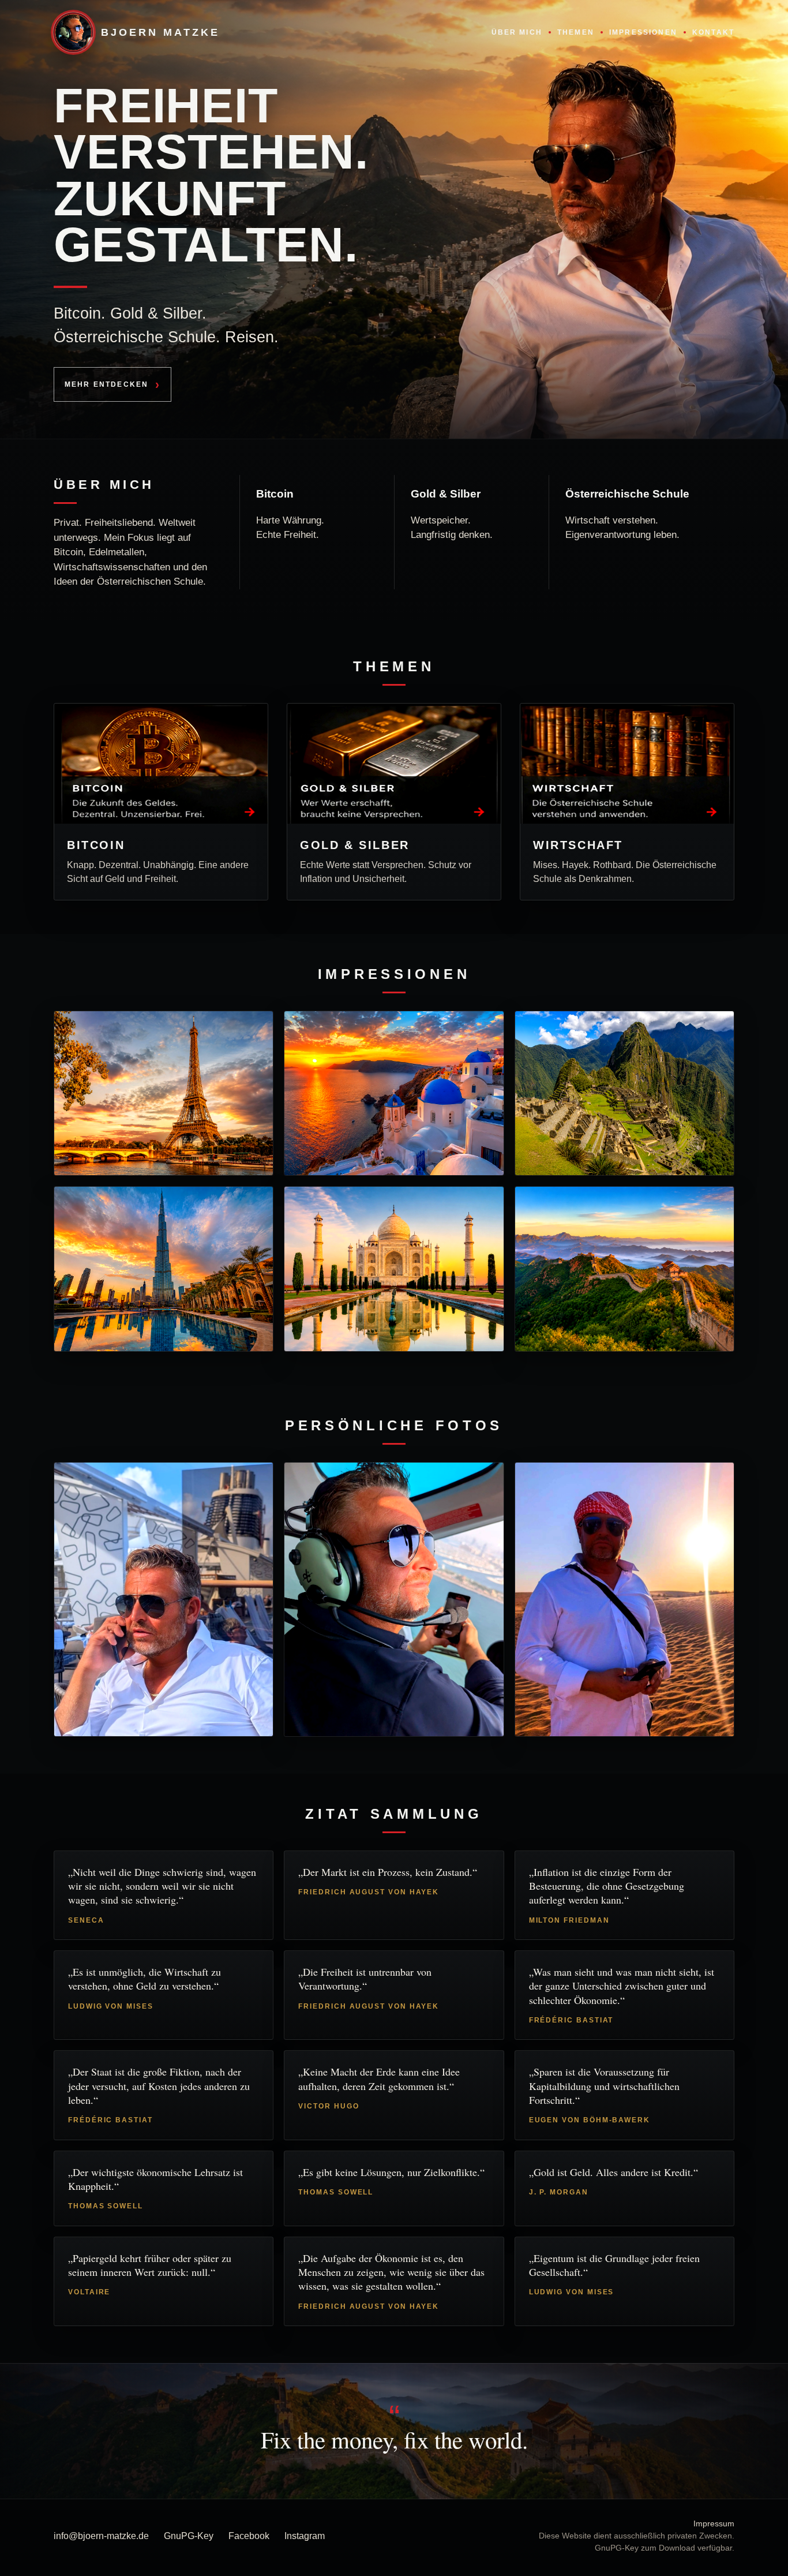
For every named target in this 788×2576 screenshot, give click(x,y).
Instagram (305, 2536)
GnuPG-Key (189, 2536)
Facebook (249, 2536)
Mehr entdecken (112, 384)
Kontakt (713, 32)
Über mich (517, 32)
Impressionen (643, 32)
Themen (576, 32)
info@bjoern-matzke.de (101, 2536)
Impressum (714, 2523)
